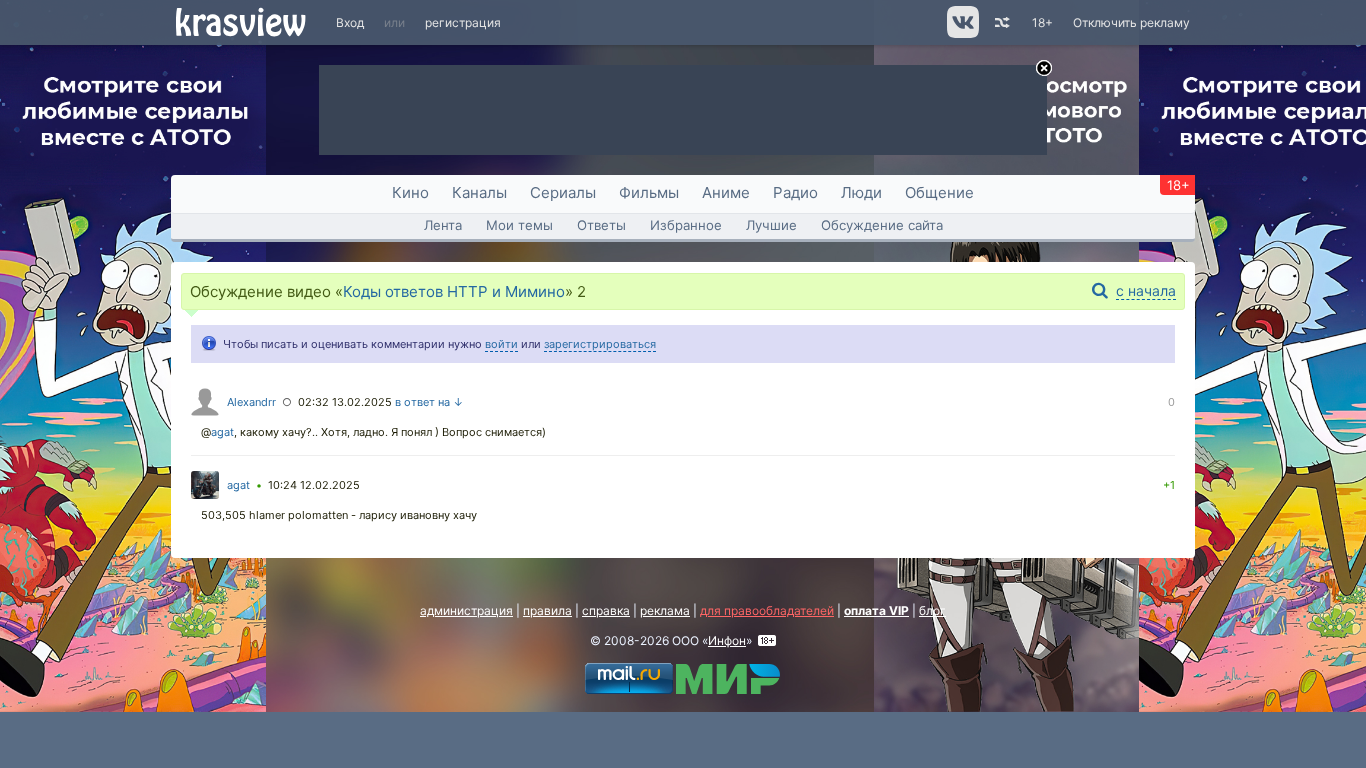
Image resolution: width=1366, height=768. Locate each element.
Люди (861, 192)
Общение (939, 192)
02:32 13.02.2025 (345, 402)
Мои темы (519, 225)
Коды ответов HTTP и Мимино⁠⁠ (454, 291)
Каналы (479, 192)
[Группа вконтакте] (961, 33)
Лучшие (771, 225)
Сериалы (563, 192)
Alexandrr (251, 402)
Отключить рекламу (1131, 22)
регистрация (463, 22)
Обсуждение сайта (882, 225)
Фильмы (649, 192)
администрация (466, 610)
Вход (350, 22)
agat (222, 432)
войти (501, 344)
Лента (443, 225)
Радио (795, 192)
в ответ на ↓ (429, 402)
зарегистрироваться (600, 344)
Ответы (601, 225)
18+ (1042, 22)
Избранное (686, 225)
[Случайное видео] (1000, 22)
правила (547, 610)
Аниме (726, 192)
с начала (1146, 290)
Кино (410, 192)
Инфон (727, 640)
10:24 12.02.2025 (314, 485)
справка (606, 610)
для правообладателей (767, 610)
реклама (665, 610)
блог (932, 610)
